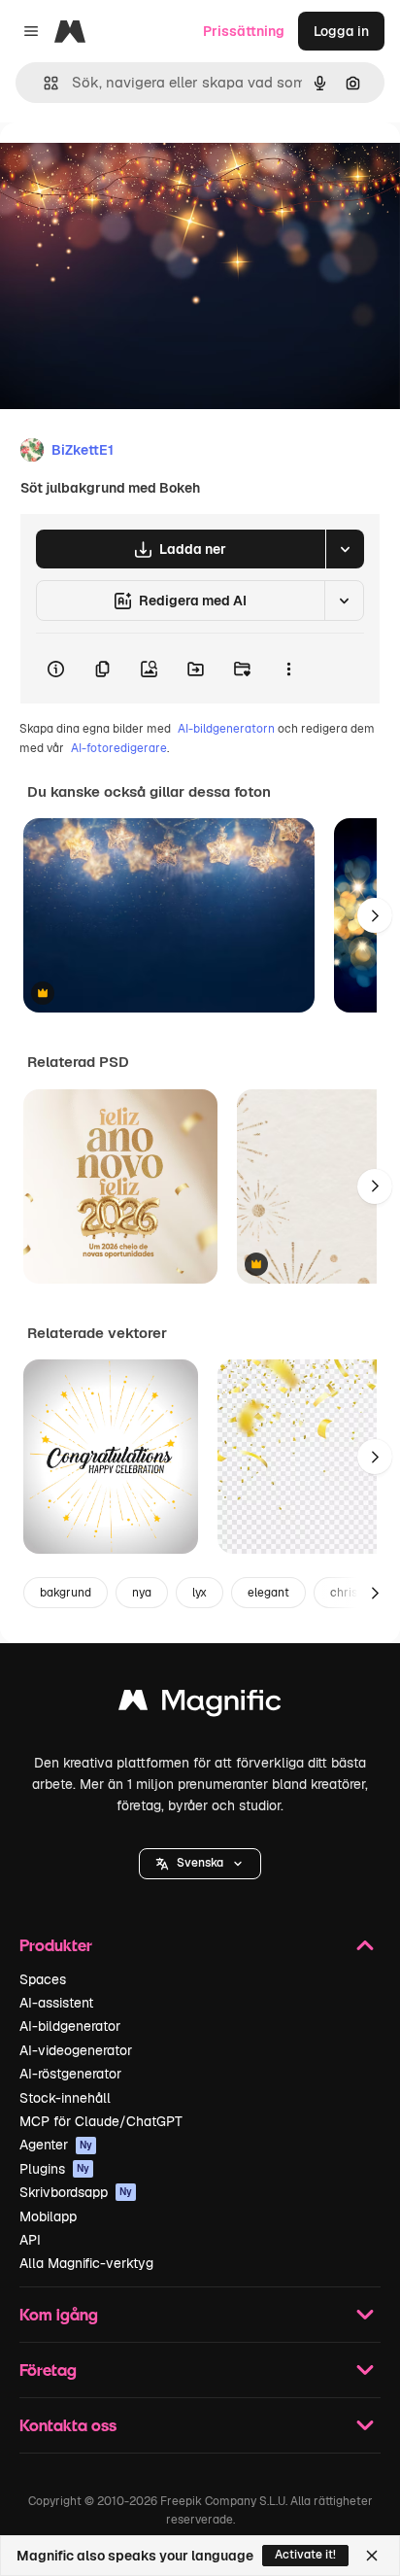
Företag (48, 2370)
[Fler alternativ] (288, 669)
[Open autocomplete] (43, 83)
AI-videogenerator (76, 2050)
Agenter (56, 2145)
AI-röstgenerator (70, 2074)
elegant (268, 1593)
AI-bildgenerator (70, 2026)
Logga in (341, 31)
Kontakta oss (68, 2425)
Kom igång (59, 2314)
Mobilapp (48, 2216)
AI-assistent (56, 2003)
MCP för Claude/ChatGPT (101, 2121)
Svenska (200, 1863)
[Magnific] (200, 1705)
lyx (200, 1593)
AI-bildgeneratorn (226, 729)
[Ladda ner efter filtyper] (345, 549)
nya (142, 1593)
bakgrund (66, 1593)
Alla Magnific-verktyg (86, 2263)
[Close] (372, 2556)
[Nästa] (375, 915)
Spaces (43, 1979)
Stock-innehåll (65, 2098)
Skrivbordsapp (76, 2192)
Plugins (54, 2169)
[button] (200, 1864)
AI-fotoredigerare (119, 748)
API (30, 2240)
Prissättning (244, 31)
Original (124, 167)
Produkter (56, 1945)
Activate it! (305, 2555)
